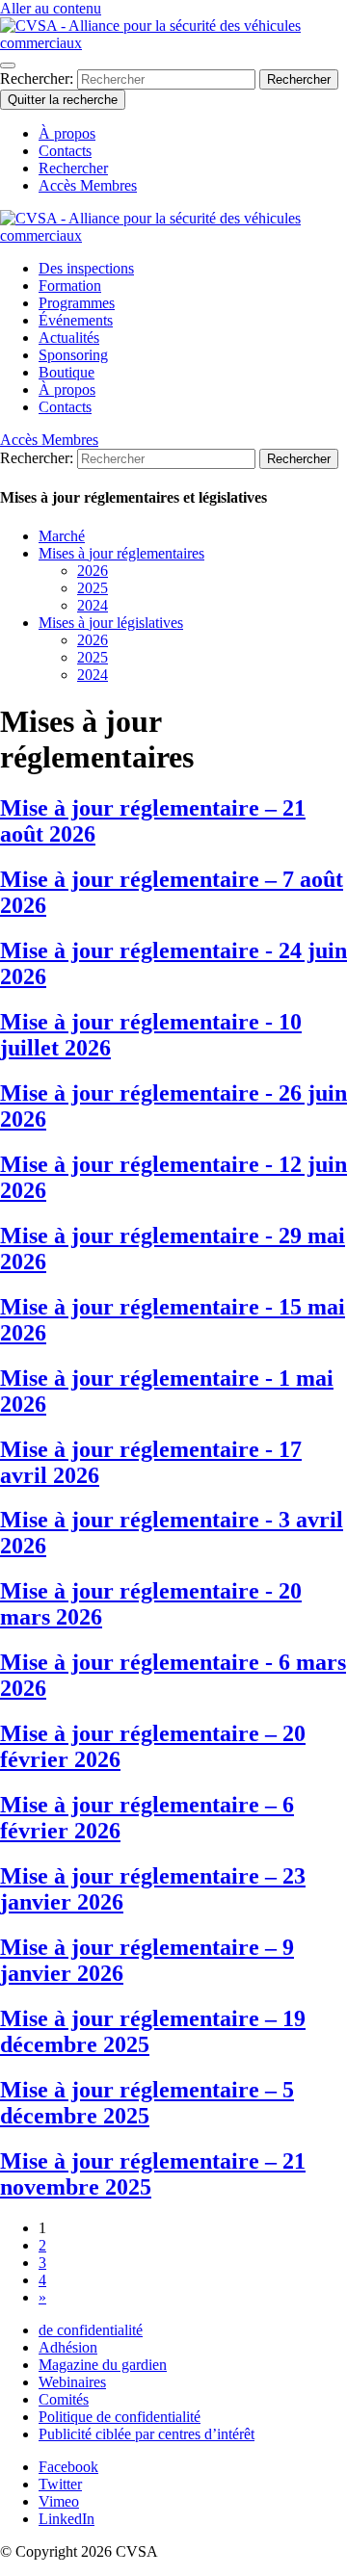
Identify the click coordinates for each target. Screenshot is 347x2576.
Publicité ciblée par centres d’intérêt (147, 2434)
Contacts (65, 151)
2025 (93, 588)
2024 (93, 605)
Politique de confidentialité (120, 2417)
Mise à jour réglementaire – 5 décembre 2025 (147, 2103)
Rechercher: (39, 78)
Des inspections (86, 268)
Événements (76, 320)
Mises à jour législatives (111, 623)
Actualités (69, 338)
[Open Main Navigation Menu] (8, 65)
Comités (64, 2399)
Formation (70, 286)
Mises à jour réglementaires (121, 553)
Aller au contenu (51, 8)
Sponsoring (73, 355)
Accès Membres (88, 185)
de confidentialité (91, 2330)
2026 (93, 571)
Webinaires (72, 2382)
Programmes (77, 303)
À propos (67, 133)
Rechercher (73, 168)
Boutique (67, 372)
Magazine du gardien (103, 2365)
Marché (62, 536)
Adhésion (68, 2347)
